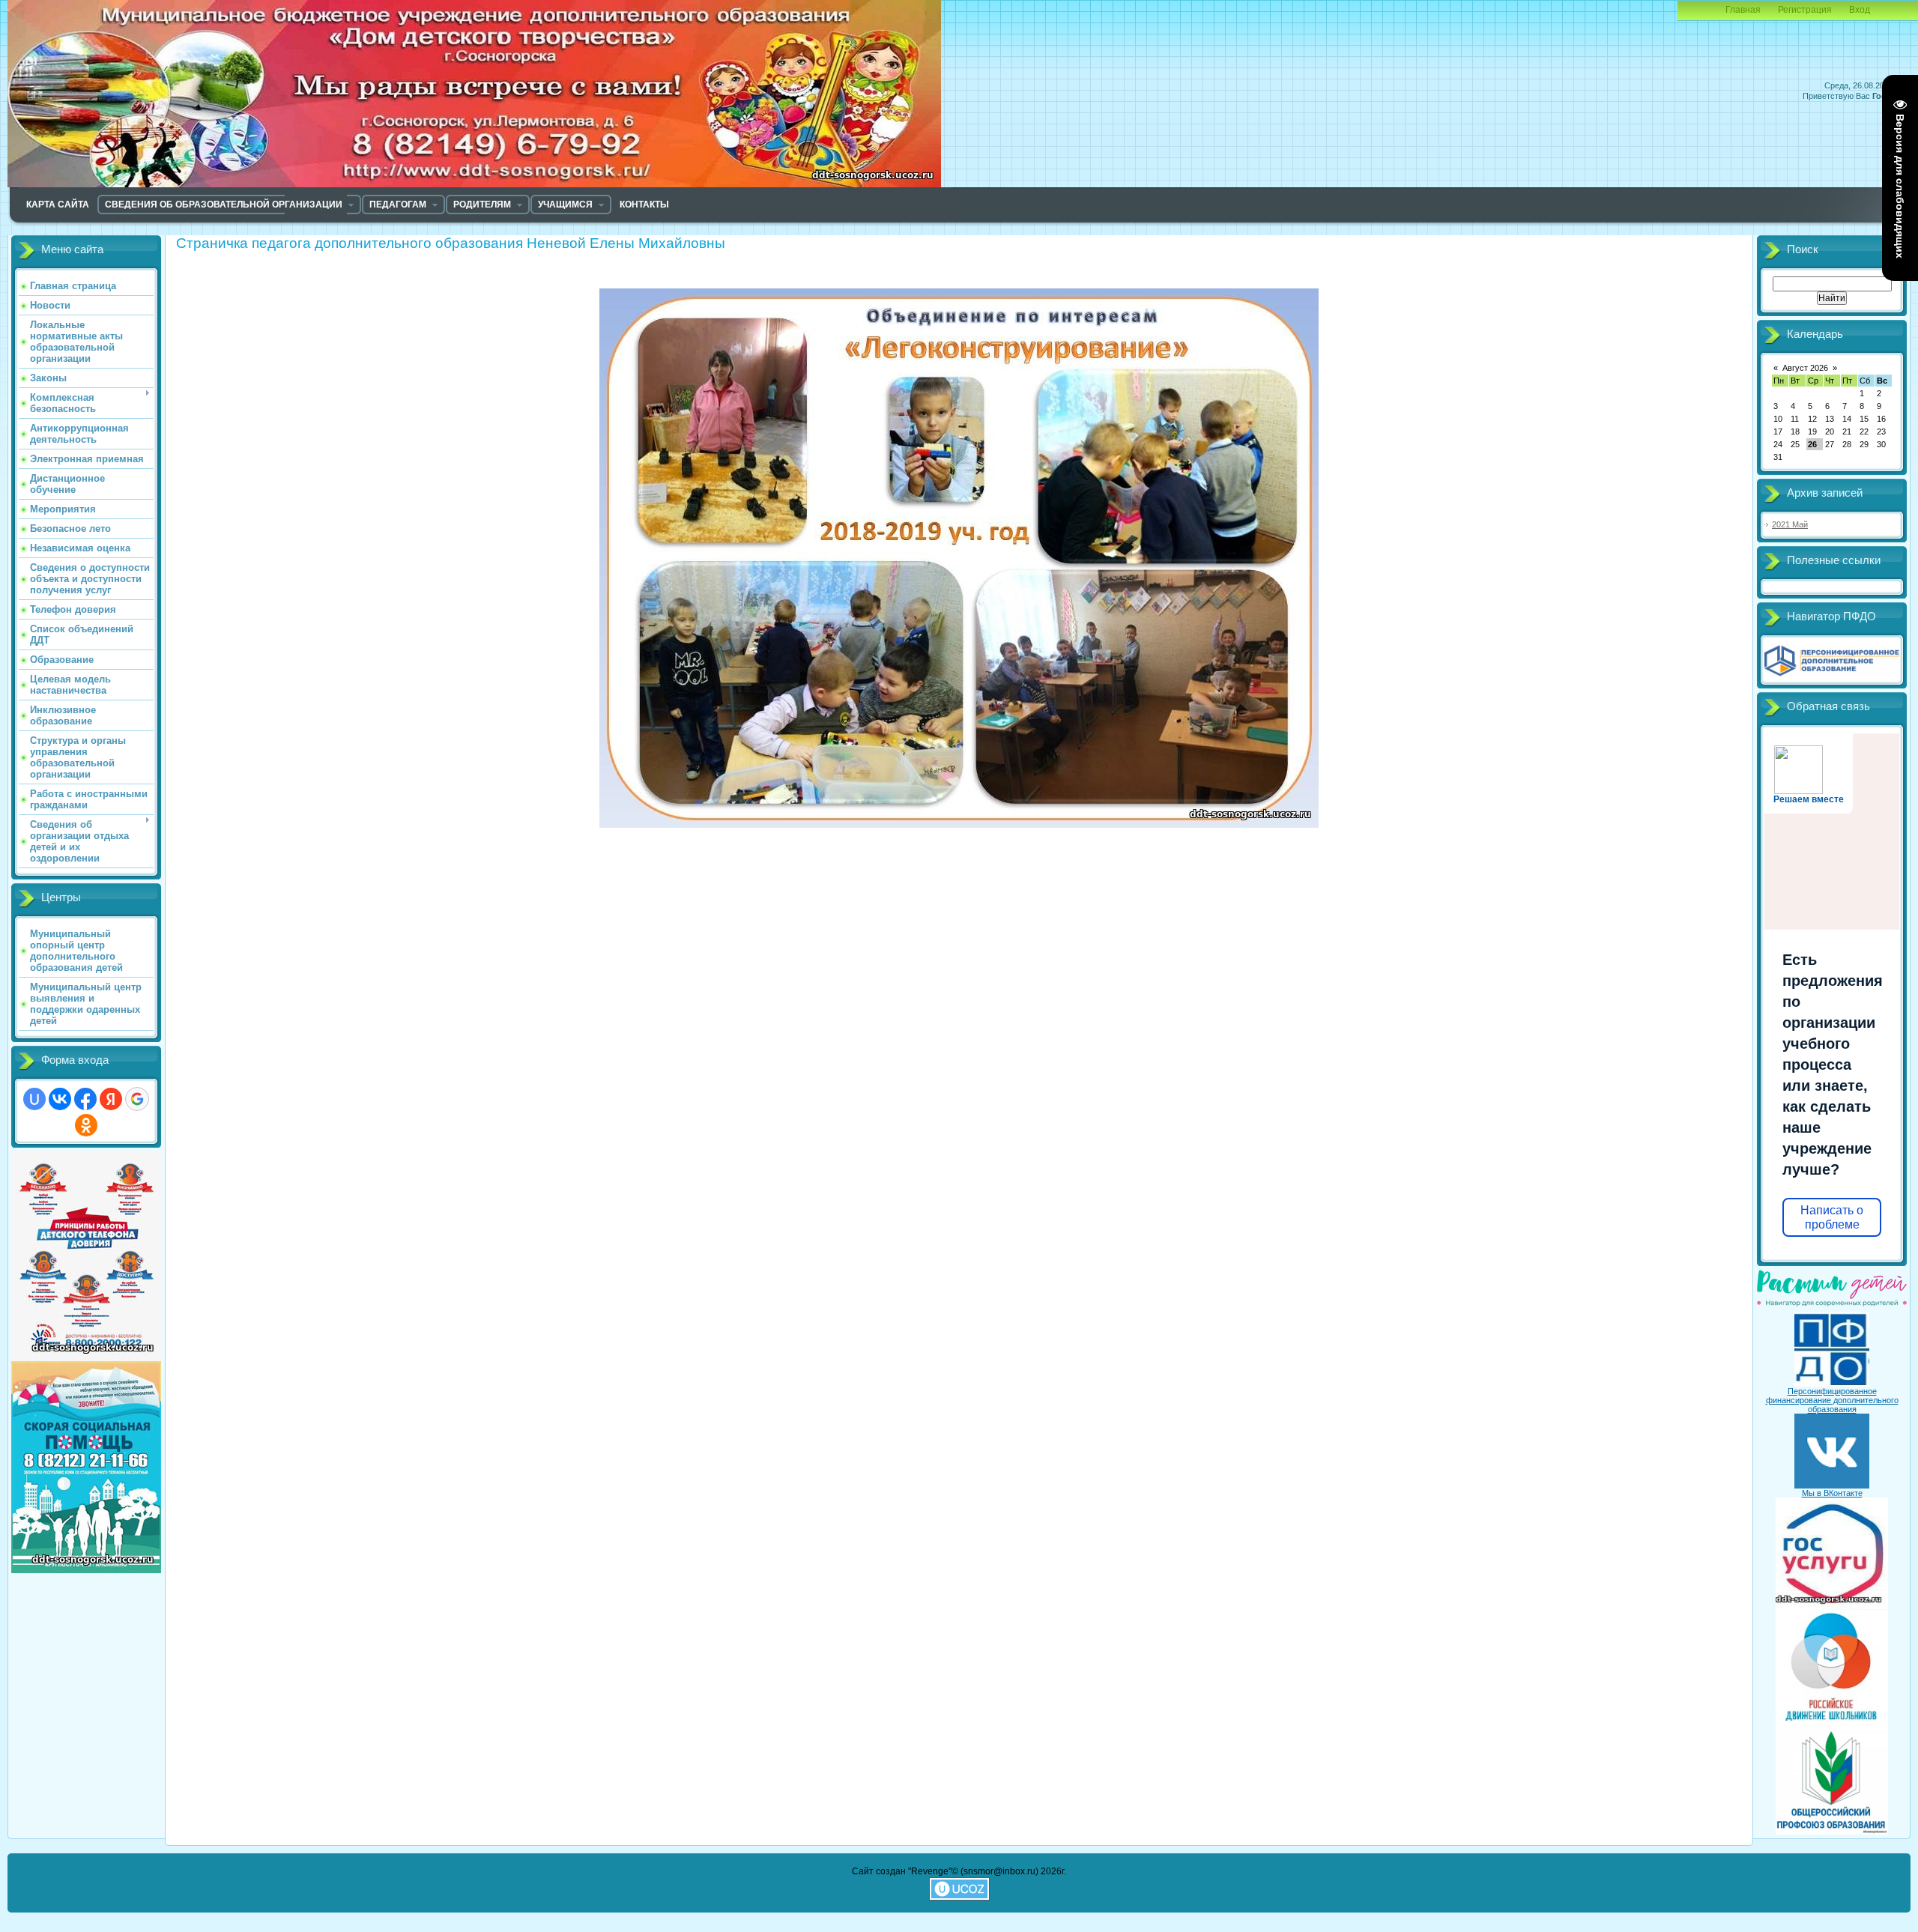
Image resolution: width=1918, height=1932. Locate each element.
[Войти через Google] (137, 1099)
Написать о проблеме (1832, 1217)
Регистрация (1805, 10)
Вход (1860, 10)
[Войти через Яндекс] (111, 1099)
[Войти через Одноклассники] (86, 1125)
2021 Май (1790, 524)
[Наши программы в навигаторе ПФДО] (1832, 674)
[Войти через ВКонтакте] (60, 1099)
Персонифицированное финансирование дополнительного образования (1832, 1400)
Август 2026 (1805, 368)
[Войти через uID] (34, 1099)
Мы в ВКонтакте (1832, 1493)
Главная (1743, 10)
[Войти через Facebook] (85, 1099)
